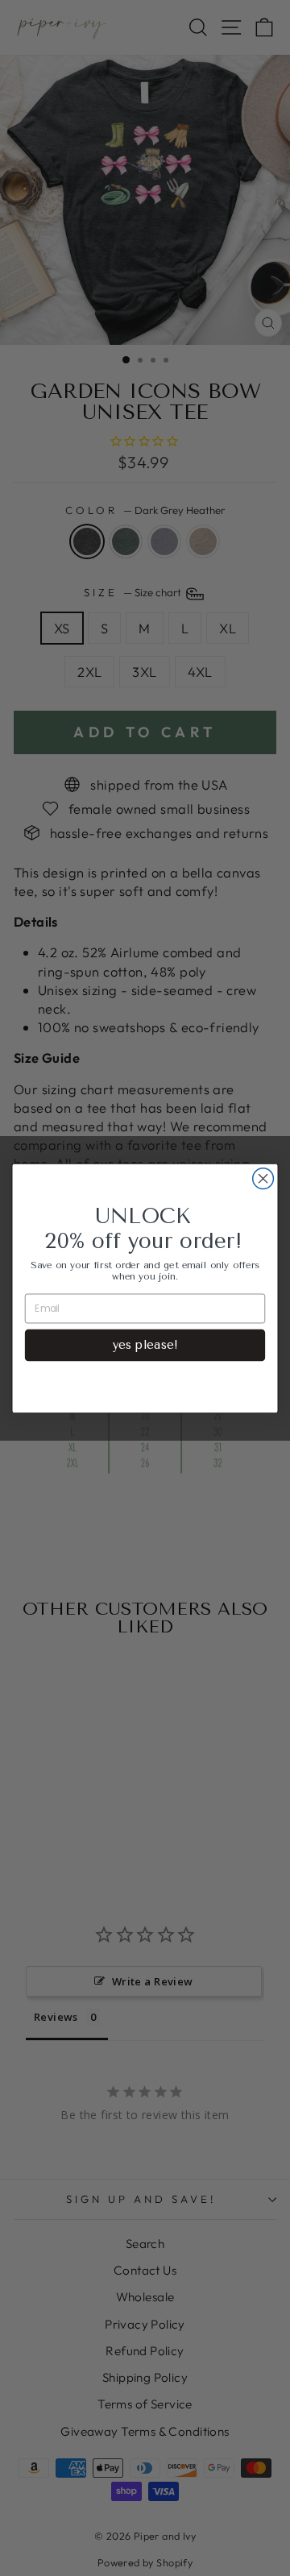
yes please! (145, 1344)
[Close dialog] (263, 1178)
